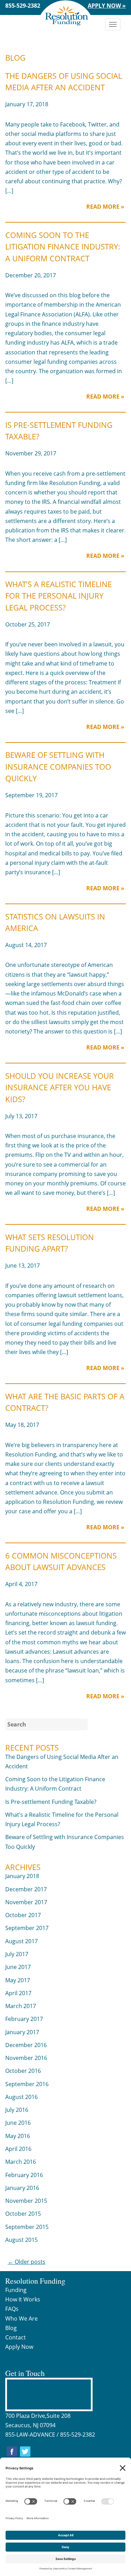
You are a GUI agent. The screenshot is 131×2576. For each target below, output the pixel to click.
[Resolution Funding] (66, 12)
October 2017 (23, 1915)
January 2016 (22, 2188)
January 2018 (22, 1876)
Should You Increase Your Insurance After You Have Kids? (60, 1087)
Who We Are (21, 2319)
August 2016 (21, 2097)
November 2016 (26, 2058)
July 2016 (17, 2110)
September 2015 (27, 2227)
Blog (11, 2328)
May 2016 (18, 2136)
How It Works (23, 2299)
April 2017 (18, 1993)
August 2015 (21, 2240)
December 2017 (26, 1889)
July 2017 (17, 1954)
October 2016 (23, 2071)
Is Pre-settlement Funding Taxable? (51, 1802)
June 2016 (18, 2123)
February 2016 (24, 2175)
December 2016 (26, 2045)
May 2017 (18, 1980)
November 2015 (26, 2201)
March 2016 (21, 2162)
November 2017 (26, 1902)
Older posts (27, 2262)
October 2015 (23, 2214)
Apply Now (19, 2347)
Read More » (105, 207)
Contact (16, 2337)
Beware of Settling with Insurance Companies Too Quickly (58, 767)
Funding (16, 2290)
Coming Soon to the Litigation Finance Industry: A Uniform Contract (63, 247)
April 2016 (18, 2149)
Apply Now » (107, 6)
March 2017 (21, 2006)
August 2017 (21, 1941)
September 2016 (27, 2084)
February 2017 (24, 2019)
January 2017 (22, 2032)
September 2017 (27, 1928)
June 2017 (18, 1967)
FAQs (12, 2309)
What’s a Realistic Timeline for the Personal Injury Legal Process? (59, 596)
